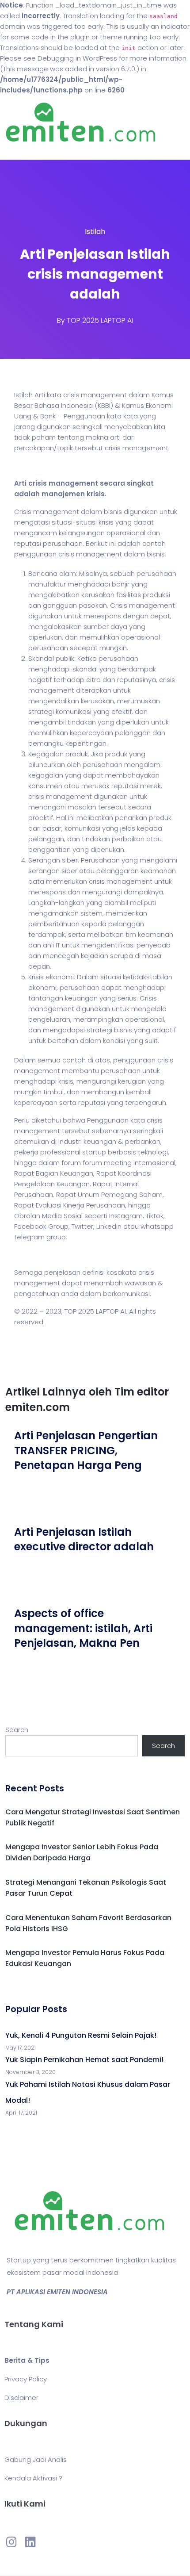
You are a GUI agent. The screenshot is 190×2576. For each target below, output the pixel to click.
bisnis (113, 512)
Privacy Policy (26, 2379)
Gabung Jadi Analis (36, 2459)
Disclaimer (21, 2398)
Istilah (95, 232)
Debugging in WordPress (77, 58)
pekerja (26, 1152)
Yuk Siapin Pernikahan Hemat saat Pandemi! (84, 2060)
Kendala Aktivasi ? (33, 2478)
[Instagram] (11, 2541)
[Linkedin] (30, 2541)
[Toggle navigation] (19, 151)
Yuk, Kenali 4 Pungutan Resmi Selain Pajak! (81, 2035)
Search (17, 1730)
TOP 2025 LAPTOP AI (100, 320)
